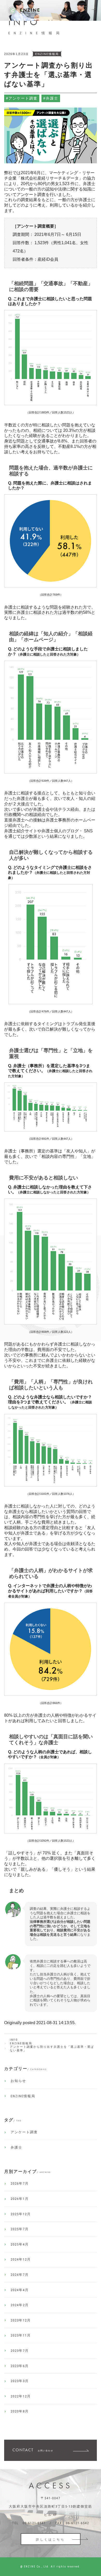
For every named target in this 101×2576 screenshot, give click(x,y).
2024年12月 (21, 2259)
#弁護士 (51, 98)
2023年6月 (20, 2366)
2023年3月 (20, 2381)
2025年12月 (21, 2214)
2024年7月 (20, 2275)
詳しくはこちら (51, 2539)
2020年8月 (20, 2411)
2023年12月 (21, 2320)
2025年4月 (20, 2244)
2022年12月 (21, 2396)
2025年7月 (20, 2229)
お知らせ (18, 2081)
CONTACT (33, 2450)
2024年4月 (20, 2290)
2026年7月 (20, 2183)
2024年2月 (20, 2305)
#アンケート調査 (22, 98)
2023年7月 (20, 2351)
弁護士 (16, 2147)
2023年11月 (21, 2335)
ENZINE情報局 (21, 2043)
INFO (14, 2040)
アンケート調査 (24, 2132)
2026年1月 (20, 2199)
